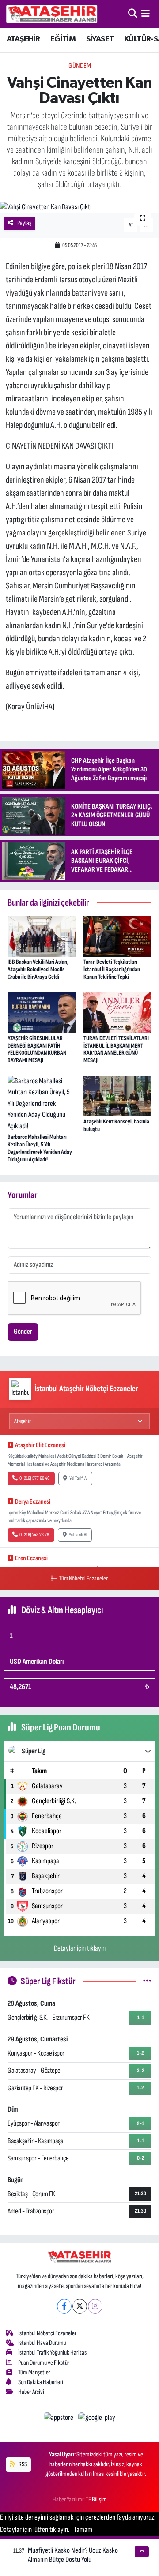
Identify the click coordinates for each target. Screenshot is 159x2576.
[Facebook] (64, 2306)
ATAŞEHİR (23, 39)
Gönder (23, 1332)
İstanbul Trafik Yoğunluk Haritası (53, 2353)
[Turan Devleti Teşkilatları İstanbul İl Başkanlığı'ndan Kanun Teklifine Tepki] (118, 936)
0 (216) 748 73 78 (34, 1535)
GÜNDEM (80, 66)
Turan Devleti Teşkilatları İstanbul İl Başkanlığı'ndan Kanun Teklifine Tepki (112, 969)
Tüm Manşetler (34, 2372)
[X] (80, 2306)
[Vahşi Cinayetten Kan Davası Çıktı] (79, 207)
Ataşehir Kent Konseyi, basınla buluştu (116, 1125)
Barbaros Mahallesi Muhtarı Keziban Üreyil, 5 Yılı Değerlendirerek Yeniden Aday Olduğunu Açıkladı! (40, 1148)
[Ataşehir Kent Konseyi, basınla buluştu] (118, 1096)
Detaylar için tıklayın (80, 1948)
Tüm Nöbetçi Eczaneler (83, 1578)
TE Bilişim (96, 2499)
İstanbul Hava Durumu (42, 2343)
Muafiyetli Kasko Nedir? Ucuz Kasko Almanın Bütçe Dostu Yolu (73, 2555)
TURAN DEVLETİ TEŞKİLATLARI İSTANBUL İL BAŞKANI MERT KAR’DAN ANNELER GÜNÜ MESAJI (116, 1049)
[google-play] (97, 2419)
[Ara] (133, 14)
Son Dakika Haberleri (41, 2382)
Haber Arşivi (31, 2392)
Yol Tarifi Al (78, 1478)
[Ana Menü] (146, 14)
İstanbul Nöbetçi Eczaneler (47, 2333)
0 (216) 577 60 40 (34, 1478)
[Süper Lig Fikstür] (147, 1981)
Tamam (83, 2530)
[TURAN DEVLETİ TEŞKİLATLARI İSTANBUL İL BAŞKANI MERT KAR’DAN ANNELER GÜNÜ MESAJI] (118, 1012)
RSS (22, 2464)
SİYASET (100, 39)
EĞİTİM (63, 39)
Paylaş (24, 223)
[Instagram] (95, 2306)
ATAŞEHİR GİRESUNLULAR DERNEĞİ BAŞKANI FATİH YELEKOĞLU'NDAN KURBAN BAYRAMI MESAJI (37, 1049)
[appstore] (59, 2419)
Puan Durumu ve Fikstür (44, 2363)
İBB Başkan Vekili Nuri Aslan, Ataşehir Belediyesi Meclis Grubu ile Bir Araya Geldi (38, 969)
